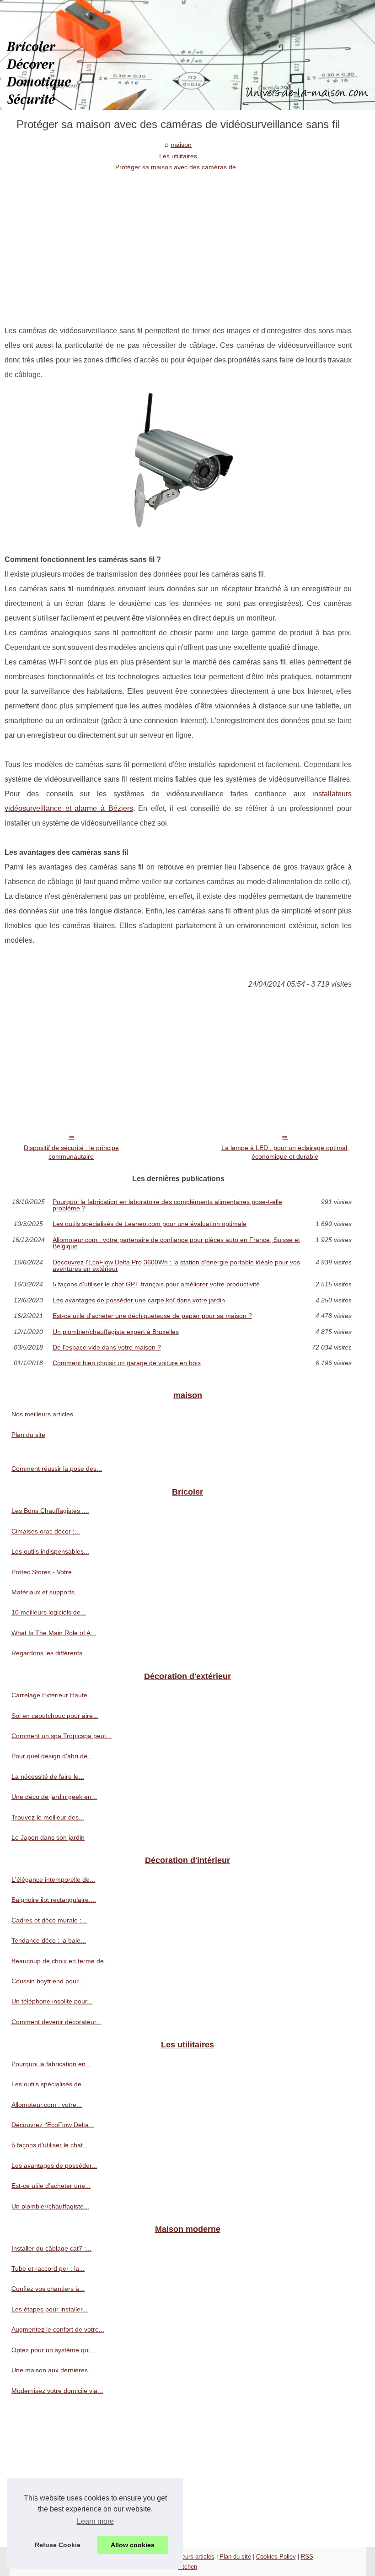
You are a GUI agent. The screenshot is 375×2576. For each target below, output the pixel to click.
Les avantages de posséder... (54, 2166)
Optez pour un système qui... (53, 2350)
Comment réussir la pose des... (57, 1469)
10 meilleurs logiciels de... (49, 1612)
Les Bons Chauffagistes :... (50, 1511)
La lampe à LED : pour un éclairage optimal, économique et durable (285, 1152)
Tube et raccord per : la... (48, 2268)
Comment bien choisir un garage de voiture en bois (127, 1363)
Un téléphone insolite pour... (52, 2001)
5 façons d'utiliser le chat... (50, 2145)
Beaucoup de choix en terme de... (60, 1961)
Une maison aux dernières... (52, 2370)
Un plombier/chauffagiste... (50, 2206)
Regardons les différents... (50, 1653)
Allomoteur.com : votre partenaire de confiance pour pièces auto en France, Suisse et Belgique (176, 1243)
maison (181, 145)
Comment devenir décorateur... (56, 2022)
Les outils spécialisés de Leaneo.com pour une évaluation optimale (150, 1224)
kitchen (187, 2567)
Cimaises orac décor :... (46, 1531)
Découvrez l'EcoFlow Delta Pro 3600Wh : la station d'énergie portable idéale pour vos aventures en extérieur (176, 1266)
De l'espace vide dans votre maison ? (107, 1347)
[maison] (187, 55)
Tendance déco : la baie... (49, 1940)
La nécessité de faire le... (48, 1777)
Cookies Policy (276, 2557)
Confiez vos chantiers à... (48, 2289)
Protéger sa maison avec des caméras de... (178, 167)
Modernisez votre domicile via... (57, 2391)
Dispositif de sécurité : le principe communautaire (71, 1152)
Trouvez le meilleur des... (48, 1817)
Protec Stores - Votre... (44, 1572)
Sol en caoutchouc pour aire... (55, 1716)
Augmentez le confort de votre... (58, 2329)
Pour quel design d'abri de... (52, 1756)
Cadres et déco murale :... (49, 1920)
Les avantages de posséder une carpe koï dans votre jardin (139, 1300)
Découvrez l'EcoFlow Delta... (53, 2125)
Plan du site (28, 1435)
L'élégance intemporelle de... (53, 1879)
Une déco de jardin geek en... (54, 1797)
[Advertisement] (178, 241)
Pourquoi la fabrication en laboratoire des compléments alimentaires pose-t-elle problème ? (167, 1205)
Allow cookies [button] (133, 2545)
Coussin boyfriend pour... (48, 1981)
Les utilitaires (178, 156)
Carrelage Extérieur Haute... (52, 1695)
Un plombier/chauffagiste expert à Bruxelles (116, 1332)
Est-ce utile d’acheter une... (51, 2186)
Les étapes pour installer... (50, 2309)
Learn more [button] (95, 2521)
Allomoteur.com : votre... (47, 2105)
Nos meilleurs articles (42, 1414)
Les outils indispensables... (50, 1551)
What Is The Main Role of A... (54, 1633)
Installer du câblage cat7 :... (51, 2248)
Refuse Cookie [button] (58, 2545)
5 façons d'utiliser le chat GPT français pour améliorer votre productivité (156, 1284)
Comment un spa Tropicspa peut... (62, 1736)
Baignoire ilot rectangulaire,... (54, 1900)
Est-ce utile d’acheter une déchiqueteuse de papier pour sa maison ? (152, 1316)
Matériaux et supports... (46, 1592)
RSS (307, 2557)
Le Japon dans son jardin (48, 1837)
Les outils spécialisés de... (49, 2084)
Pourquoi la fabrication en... (51, 2064)
